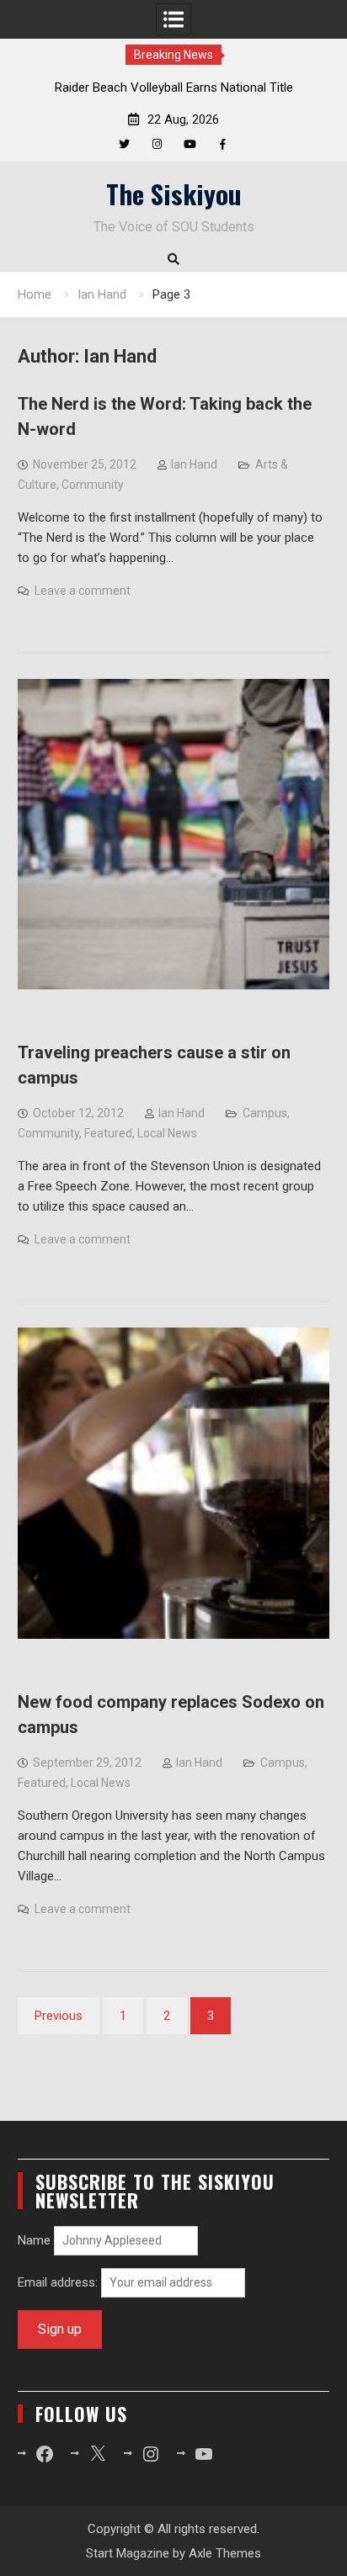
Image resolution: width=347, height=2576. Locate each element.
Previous (59, 2016)
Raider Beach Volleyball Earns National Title (174, 87)
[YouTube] (190, 144)
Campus (265, 1113)
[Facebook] (223, 144)
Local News (167, 1133)
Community (93, 485)
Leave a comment (83, 591)
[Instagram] (157, 144)
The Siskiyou (174, 193)
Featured (108, 1133)
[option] (173, 87)
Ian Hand (194, 464)
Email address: (59, 2282)
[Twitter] (124, 144)
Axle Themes (225, 2553)
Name (34, 2240)
